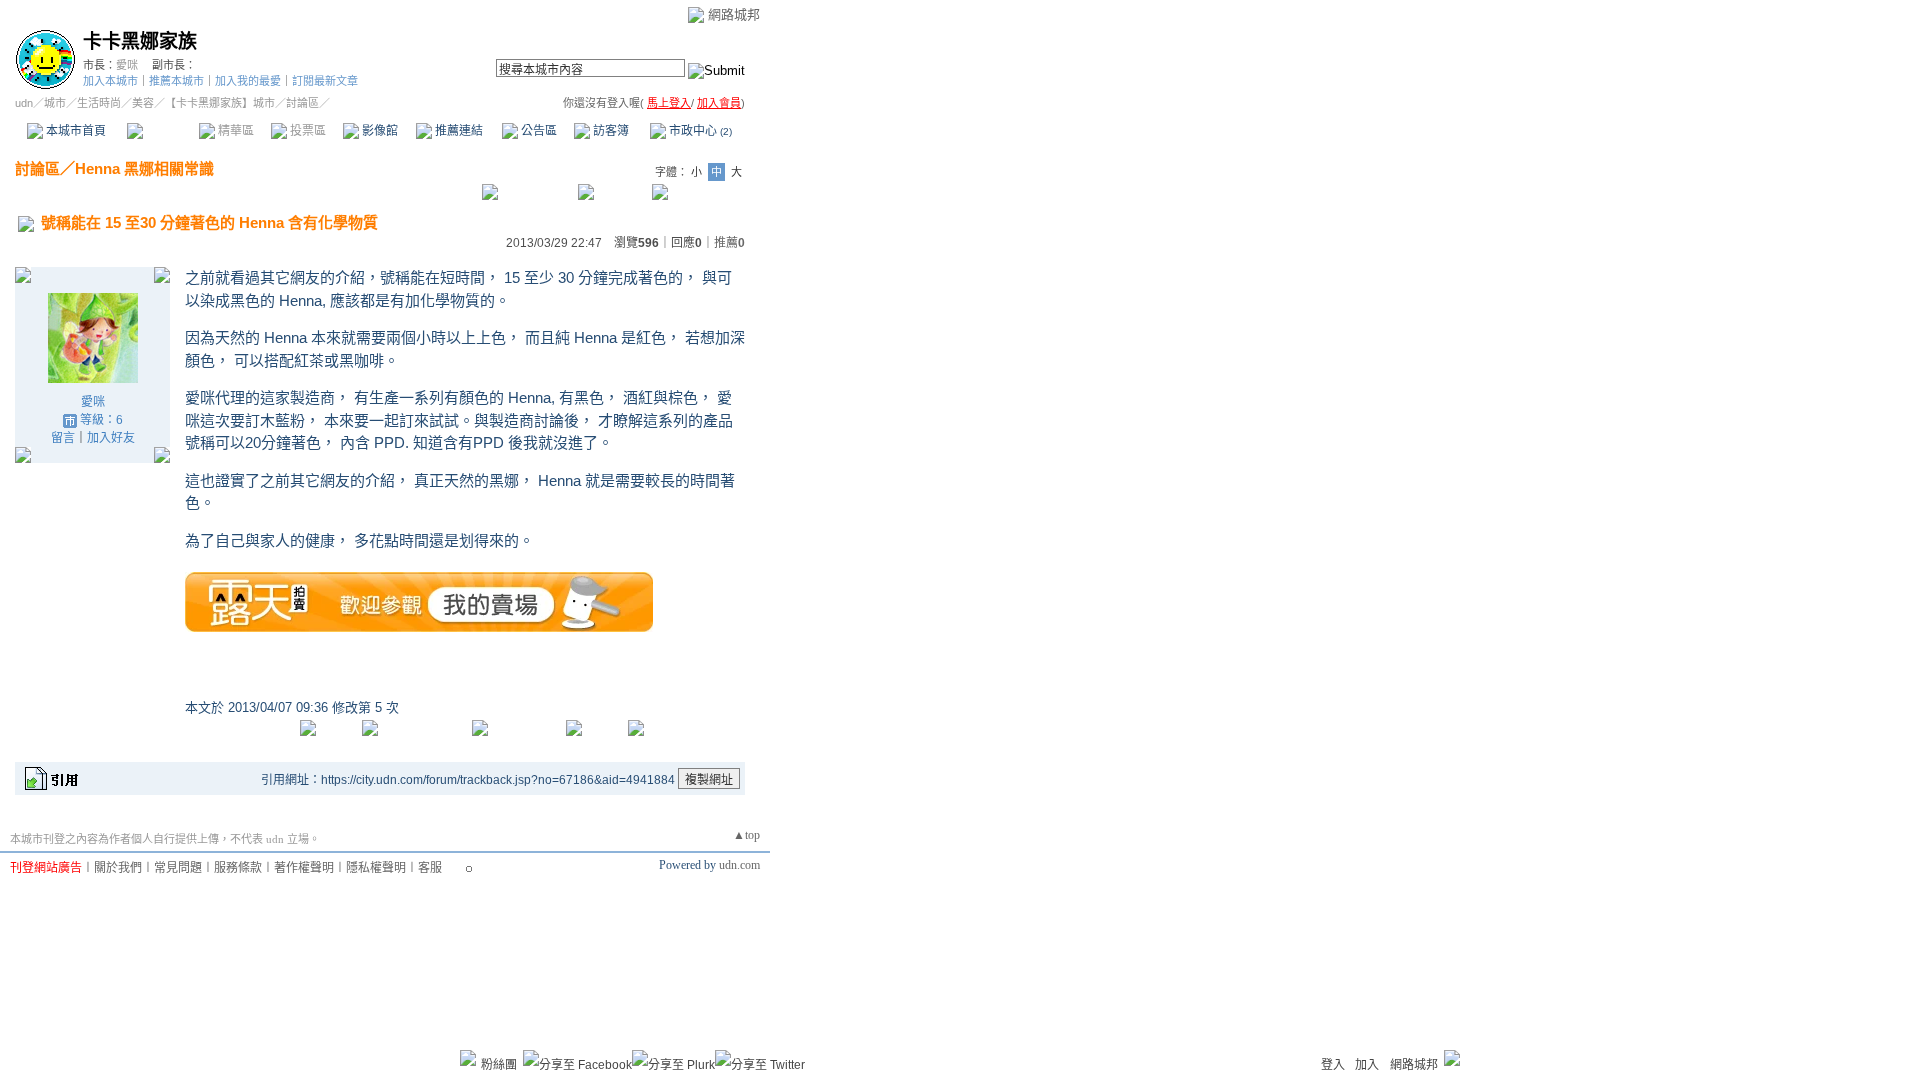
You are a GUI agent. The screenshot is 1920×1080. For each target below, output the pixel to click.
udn (24, 103)
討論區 (162, 131)
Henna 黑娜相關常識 (144, 168)
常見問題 (178, 868)
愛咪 (127, 65)
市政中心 (699, 131)
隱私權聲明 (376, 868)
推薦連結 (457, 131)
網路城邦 (734, 14)
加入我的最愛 (248, 81)
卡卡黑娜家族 (140, 41)
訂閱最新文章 (325, 81)
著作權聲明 (304, 868)
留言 (63, 438)
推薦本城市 (176, 81)
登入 (1333, 1065)
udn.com (739, 865)
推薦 (729, 243)
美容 (143, 103)
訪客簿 (609, 131)
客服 (430, 868)
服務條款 (238, 868)
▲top (746, 835)
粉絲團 (499, 1065)
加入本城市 (110, 81)
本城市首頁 (74, 131)
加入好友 (111, 438)
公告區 (537, 131)
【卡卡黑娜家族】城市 (220, 103)
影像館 (378, 131)
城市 (55, 103)
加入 (1367, 1065)
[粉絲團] (468, 1058)
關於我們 (118, 868)
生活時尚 (99, 103)
